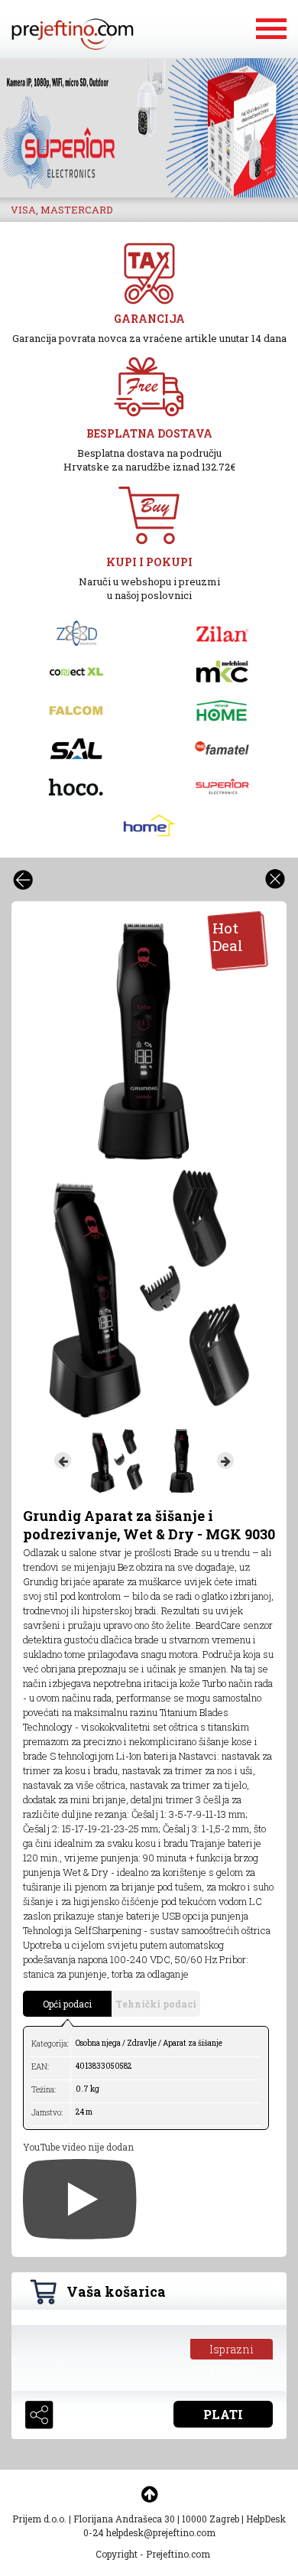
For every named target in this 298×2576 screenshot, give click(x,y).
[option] (143, 1042)
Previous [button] (63, 1461)
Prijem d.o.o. (39, 2519)
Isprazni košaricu (232, 2351)
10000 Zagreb (211, 2519)
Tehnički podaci (156, 2004)
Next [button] (225, 1461)
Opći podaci (67, 2004)
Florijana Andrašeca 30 (124, 2519)
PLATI (223, 2414)
